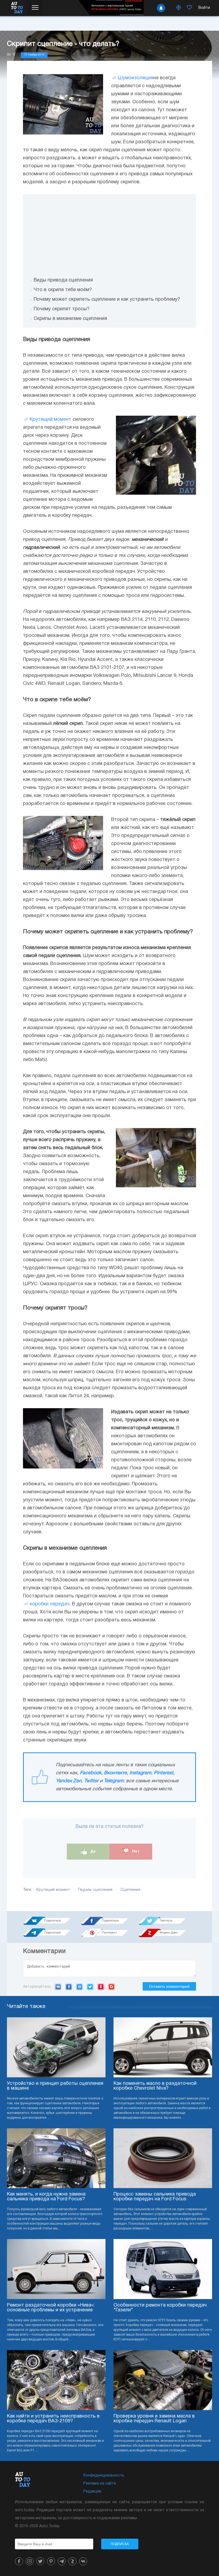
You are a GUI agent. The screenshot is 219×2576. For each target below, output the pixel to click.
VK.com (58, 1987)
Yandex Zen (69, 1781)
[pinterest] (51, 2561)
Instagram (140, 1773)
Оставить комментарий (169, 1986)
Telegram (114, 1781)
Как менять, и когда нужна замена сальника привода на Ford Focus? (46, 2197)
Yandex (101, 1987)
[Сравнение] (179, 8)
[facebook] (19, 2561)
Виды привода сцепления (63, 280)
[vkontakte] (83, 2561)
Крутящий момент (50, 420)
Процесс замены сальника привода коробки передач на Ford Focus (155, 2197)
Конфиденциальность (104, 2476)
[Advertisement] (109, 232)
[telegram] (62, 2561)
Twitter (91, 1781)
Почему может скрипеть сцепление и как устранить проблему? (107, 299)
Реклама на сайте (100, 2484)
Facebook (91, 1773)
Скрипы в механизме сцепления (70, 319)
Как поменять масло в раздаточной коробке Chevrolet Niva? (155, 2086)
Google (112, 1987)
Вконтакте (115, 1773)
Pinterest (164, 1773)
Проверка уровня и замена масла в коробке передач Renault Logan (154, 2419)
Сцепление (130, 1890)
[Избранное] (189, 8)
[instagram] (30, 2561)
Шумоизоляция (136, 78)
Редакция (92, 2492)
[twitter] (40, 2561)
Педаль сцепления (95, 1890)
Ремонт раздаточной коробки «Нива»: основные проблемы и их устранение (51, 2308)
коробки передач (50, 1604)
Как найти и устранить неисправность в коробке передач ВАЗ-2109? (53, 2419)
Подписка (120, 2544)
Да (93, 1851)
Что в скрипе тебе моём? (63, 290)
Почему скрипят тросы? (62, 309)
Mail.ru (79, 1987)
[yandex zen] (72, 2561)
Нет (135, 1851)
